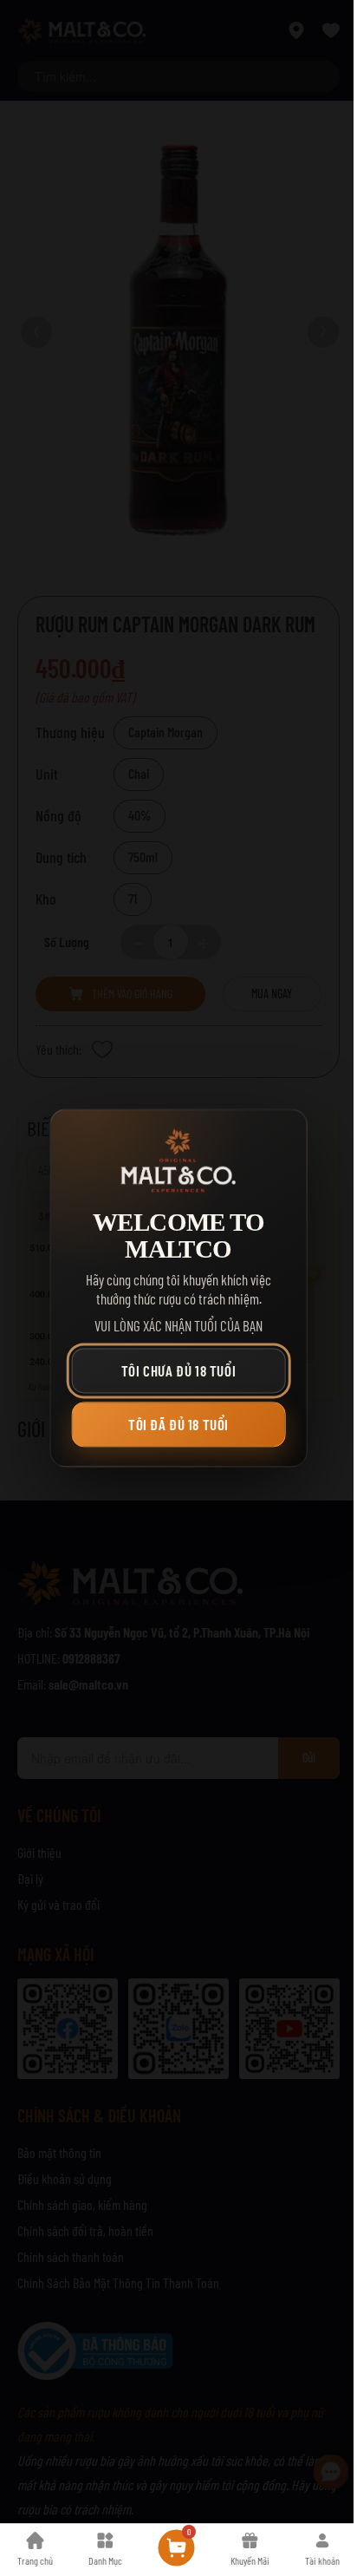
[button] (179, 1371)
